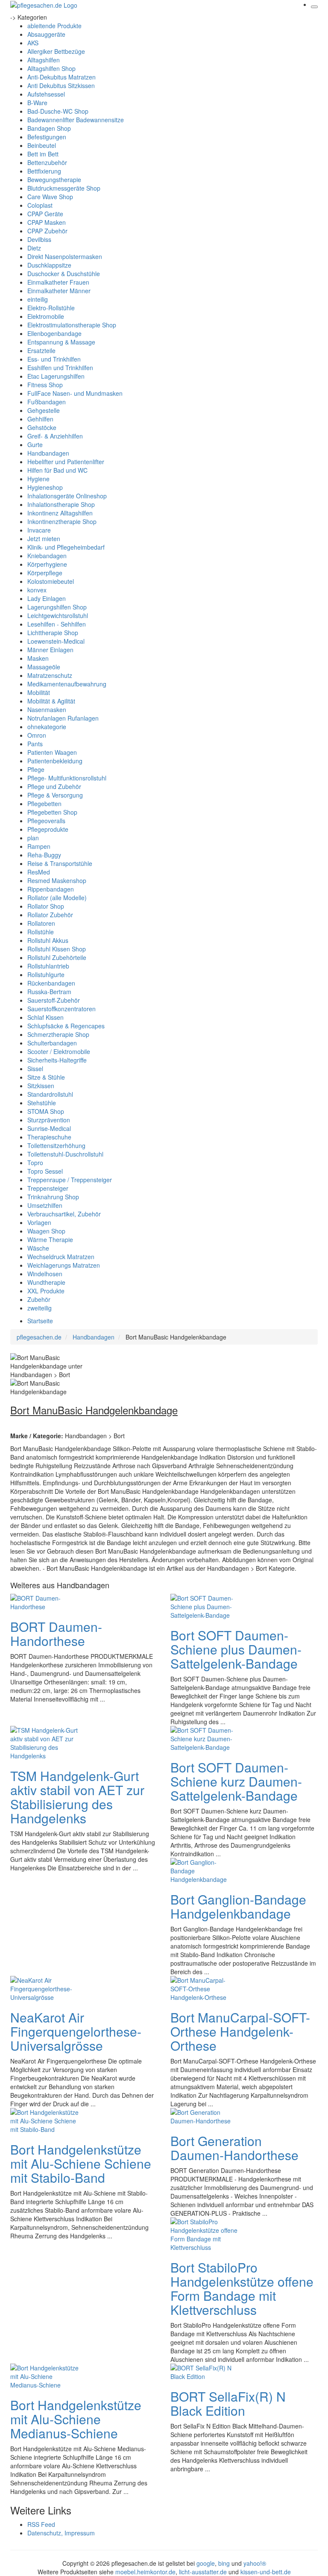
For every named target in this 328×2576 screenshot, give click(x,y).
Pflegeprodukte (48, 829)
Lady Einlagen (47, 598)
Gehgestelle (44, 410)
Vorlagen (39, 1222)
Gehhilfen (40, 419)
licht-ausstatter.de (203, 2572)
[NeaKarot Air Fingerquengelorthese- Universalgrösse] (44, 1987)
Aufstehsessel (46, 94)
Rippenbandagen (51, 889)
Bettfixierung (44, 171)
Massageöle (44, 667)
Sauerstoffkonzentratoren (61, 1009)
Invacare (39, 530)
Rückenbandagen (51, 983)
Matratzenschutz (50, 675)
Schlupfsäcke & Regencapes (66, 1026)
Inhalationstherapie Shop (61, 504)
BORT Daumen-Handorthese (56, 1634)
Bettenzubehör (47, 162)
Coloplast (40, 205)
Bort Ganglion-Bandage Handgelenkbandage (238, 1906)
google (206, 2563)
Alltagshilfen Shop (51, 68)
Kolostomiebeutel (51, 581)
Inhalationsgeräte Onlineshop (67, 496)
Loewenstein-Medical (56, 641)
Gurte (35, 445)
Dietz (34, 248)
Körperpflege (45, 573)
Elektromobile (46, 316)
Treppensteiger (48, 1188)
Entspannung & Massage (61, 342)
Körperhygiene (47, 564)
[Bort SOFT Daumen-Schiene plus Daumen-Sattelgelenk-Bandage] (205, 1605)
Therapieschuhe (49, 1137)
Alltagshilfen (44, 60)
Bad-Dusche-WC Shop (58, 111)
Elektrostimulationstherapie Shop (72, 325)
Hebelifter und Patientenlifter (66, 462)
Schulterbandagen (52, 1043)
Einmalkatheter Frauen (58, 282)
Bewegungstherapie (54, 180)
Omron (37, 735)
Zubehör (39, 1299)
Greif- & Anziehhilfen (55, 436)
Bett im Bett (43, 154)
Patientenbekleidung (55, 761)
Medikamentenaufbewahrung (67, 684)
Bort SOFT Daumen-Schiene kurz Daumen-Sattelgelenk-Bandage (236, 1781)
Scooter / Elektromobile (59, 1051)
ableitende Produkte (54, 26)
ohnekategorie (47, 727)
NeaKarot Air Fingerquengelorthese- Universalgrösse (76, 2031)
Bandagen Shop (49, 128)
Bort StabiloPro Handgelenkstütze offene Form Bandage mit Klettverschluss (242, 2288)
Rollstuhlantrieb (48, 966)
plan (33, 838)
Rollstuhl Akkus (48, 940)
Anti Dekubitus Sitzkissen (61, 85)
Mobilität (39, 692)
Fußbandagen (47, 402)
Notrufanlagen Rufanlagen (63, 718)
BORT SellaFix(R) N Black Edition (228, 2403)
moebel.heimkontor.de (145, 2572)
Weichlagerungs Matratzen (64, 1265)
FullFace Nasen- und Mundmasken (75, 393)
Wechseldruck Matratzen (61, 1257)
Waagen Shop (46, 1231)
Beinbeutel (42, 145)
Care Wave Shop (50, 197)
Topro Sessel (45, 1171)
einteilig (38, 299)
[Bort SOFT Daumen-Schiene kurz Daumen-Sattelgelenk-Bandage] (205, 1737)
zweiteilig (40, 1308)
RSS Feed (41, 2524)
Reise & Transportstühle (60, 863)
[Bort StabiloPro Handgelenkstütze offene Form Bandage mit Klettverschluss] (205, 2233)
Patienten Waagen (52, 752)
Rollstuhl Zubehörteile (57, 957)
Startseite (40, 1321)
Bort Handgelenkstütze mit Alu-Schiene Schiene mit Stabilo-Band (81, 2163)
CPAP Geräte (45, 214)
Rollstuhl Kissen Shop (57, 949)
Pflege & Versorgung (55, 795)
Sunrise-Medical (49, 1128)
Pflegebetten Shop (52, 812)
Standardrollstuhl (50, 1094)
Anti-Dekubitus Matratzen (61, 77)
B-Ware (37, 103)
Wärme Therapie (50, 1239)
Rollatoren (41, 923)
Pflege (36, 769)
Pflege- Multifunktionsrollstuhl (67, 778)
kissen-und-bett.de (266, 2572)
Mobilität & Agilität (51, 701)
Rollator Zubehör (50, 915)
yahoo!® (255, 2563)
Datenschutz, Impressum (61, 2533)
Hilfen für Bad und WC (57, 470)
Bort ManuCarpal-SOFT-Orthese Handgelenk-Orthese (240, 2031)
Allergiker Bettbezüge (56, 51)
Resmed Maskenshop (57, 880)
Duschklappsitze (49, 265)
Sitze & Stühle (46, 1077)
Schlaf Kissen (45, 1017)
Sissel (35, 1069)
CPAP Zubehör (47, 231)
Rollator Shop (46, 906)
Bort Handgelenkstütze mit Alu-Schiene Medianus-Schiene (76, 2419)
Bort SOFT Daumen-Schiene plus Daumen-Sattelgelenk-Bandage (236, 1649)
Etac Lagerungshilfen (56, 376)
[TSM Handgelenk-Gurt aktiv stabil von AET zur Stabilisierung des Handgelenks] (44, 1742)
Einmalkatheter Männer (59, 291)
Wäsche (38, 1248)
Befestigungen (47, 137)
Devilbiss (39, 239)
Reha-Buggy (44, 855)
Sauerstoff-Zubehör (54, 1000)
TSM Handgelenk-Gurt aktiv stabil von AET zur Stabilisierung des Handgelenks (77, 1797)
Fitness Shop (45, 385)
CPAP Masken (47, 222)
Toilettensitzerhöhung (56, 1145)
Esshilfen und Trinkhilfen (60, 368)
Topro (35, 1163)
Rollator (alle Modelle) (57, 898)
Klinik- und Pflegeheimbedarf (66, 547)
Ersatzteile (41, 350)
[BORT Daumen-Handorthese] (44, 1601)
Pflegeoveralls (46, 821)
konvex (37, 590)
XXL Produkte (46, 1291)
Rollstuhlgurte (46, 974)
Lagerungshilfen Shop (57, 607)
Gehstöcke (42, 427)
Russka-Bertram (49, 992)
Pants (35, 744)
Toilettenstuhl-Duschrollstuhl (65, 1154)
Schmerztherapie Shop (58, 1034)
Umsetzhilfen (45, 1205)
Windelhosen (45, 1274)
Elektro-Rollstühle (51, 308)
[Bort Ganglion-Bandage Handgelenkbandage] (205, 1869)
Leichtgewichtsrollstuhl (58, 615)
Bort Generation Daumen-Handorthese (234, 2148)
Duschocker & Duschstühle (64, 274)
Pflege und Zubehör (54, 786)
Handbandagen (48, 453)
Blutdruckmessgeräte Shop (64, 188)
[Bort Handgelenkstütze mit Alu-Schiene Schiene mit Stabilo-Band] (44, 2120)
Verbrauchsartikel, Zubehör (64, 1214)
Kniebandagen (47, 556)
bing (224, 2563)
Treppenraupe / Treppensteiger (70, 1180)
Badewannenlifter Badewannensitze (76, 120)
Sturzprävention (49, 1120)
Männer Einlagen (50, 650)
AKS (33, 43)
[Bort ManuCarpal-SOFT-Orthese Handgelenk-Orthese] (205, 1987)
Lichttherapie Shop (53, 633)
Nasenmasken (47, 710)
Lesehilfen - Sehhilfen (57, 624)
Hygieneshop (45, 487)
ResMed (39, 872)
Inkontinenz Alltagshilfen (60, 513)
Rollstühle (41, 932)
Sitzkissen (41, 1086)
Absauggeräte (46, 34)
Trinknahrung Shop (53, 1197)
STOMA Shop (46, 1111)
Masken (38, 658)
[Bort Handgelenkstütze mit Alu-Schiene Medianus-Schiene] (44, 2375)
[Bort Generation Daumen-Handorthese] (205, 2115)
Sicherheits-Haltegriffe (57, 1060)
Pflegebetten (44, 804)
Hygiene (38, 479)
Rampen (39, 846)
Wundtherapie (46, 1282)
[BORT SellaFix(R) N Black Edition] (205, 2371)
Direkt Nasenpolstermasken (65, 256)
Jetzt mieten (44, 539)
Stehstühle (42, 1103)
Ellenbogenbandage (54, 333)
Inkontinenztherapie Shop (62, 521)
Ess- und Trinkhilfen (54, 359)
